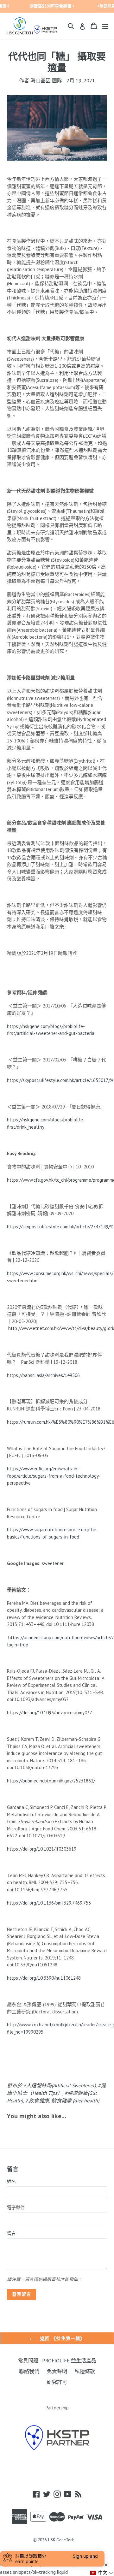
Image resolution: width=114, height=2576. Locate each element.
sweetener (53, 1563)
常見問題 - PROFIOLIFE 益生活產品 (57, 2360)
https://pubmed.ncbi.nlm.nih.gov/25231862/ (51, 1781)
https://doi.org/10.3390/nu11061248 (44, 1978)
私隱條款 (85, 2371)
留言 (11, 2233)
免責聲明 (57, 2371)
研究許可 (57, 2382)
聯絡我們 (29, 2371)
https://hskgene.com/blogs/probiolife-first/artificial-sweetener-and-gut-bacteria (51, 1030)
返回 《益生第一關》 (62, 2338)
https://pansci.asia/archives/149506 (43, 1375)
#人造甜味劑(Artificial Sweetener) (60, 2085)
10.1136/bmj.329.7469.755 (64, 1903)
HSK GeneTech (61, 2540)
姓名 (11, 2181)
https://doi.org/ (22, 1903)
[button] (102, 2573)
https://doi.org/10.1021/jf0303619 (42, 1849)
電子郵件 (16, 2207)
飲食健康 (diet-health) (75, 2100)
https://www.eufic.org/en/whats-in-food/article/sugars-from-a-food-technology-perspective (54, 1476)
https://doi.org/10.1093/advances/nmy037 (50, 1713)
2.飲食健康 (37, 2100)
